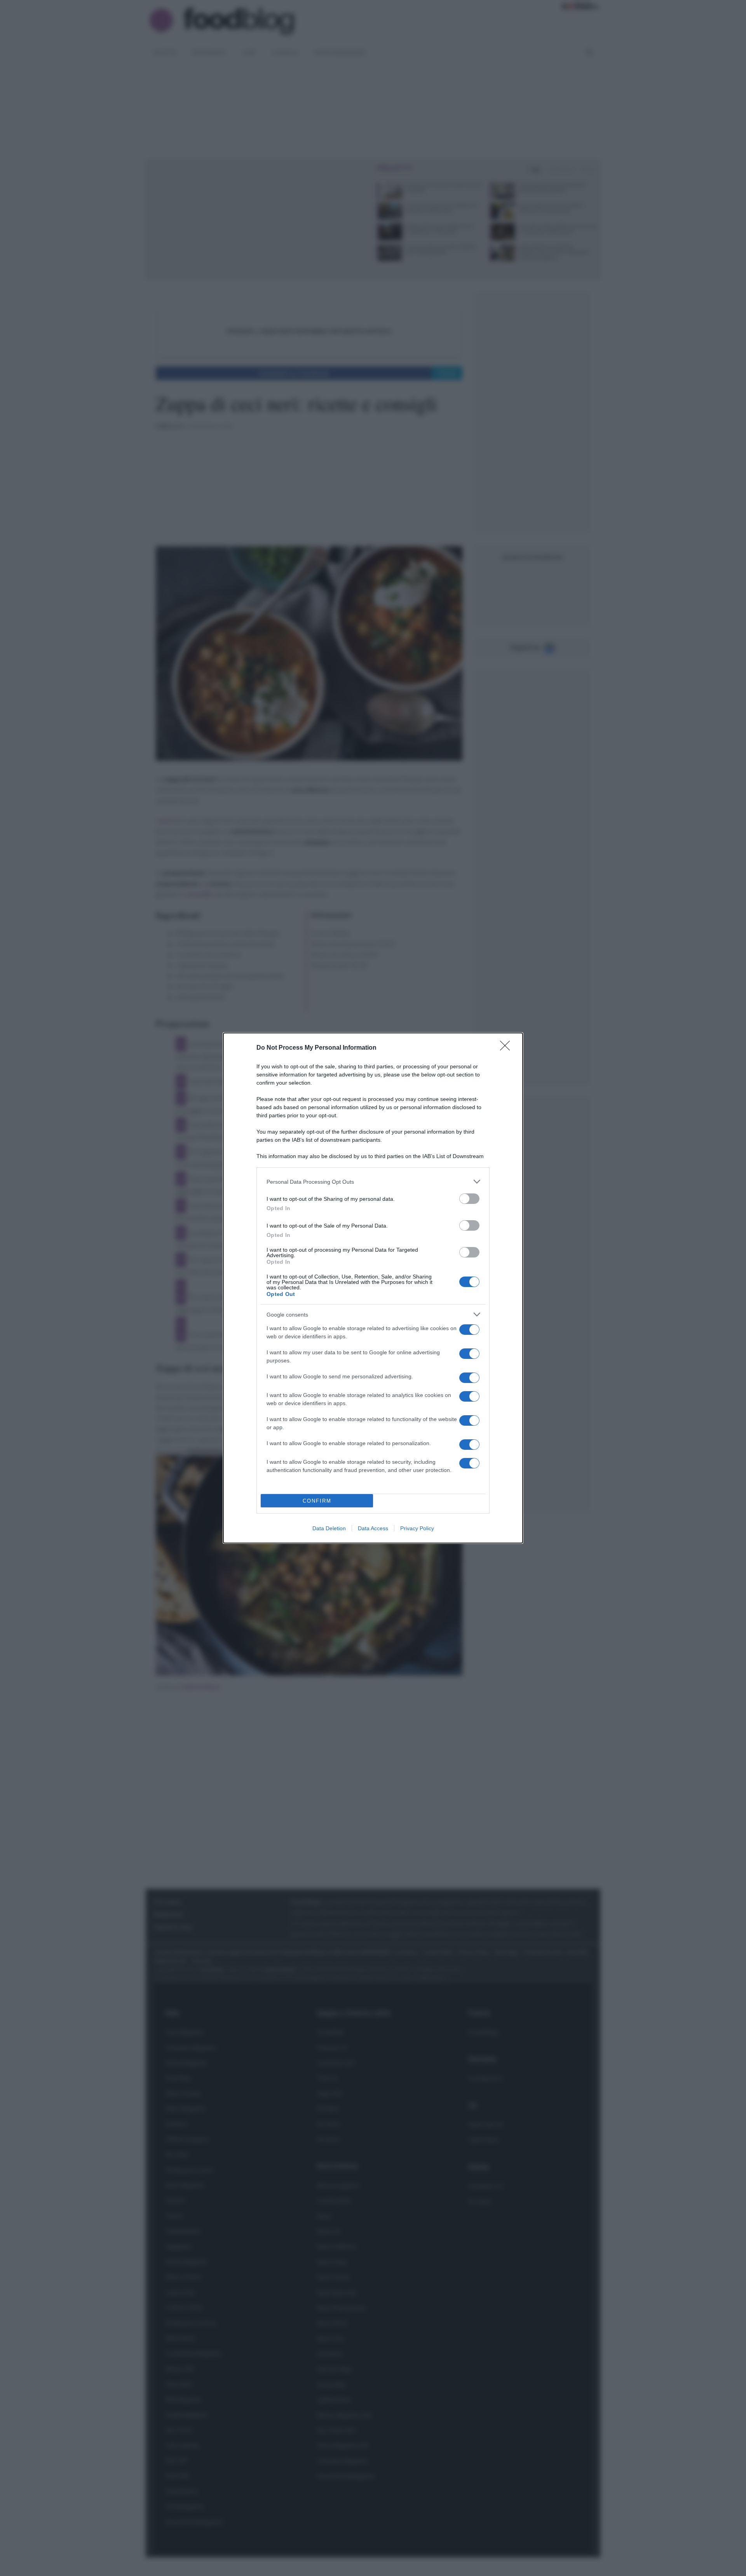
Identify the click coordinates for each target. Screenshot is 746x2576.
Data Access (373, 1528)
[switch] (469, 1199)
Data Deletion (329, 1528)
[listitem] (373, 1182)
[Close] (507, 1048)
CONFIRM (317, 1501)
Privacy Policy (417, 1528)
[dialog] (373, 1288)
